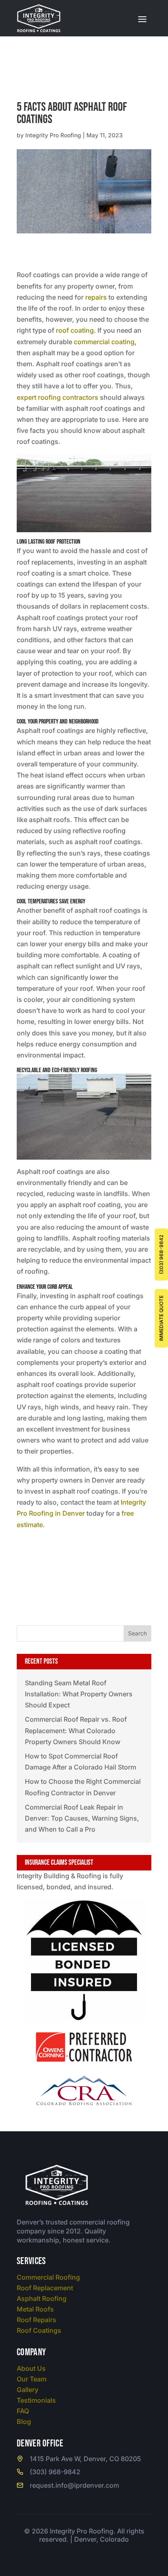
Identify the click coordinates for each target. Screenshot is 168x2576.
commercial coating (104, 342)
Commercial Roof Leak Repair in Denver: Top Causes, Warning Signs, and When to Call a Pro (82, 1818)
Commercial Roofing (48, 2277)
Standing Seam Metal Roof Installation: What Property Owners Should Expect (79, 1694)
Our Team (32, 2379)
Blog (24, 2421)
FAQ (23, 2411)
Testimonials (36, 2400)
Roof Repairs (36, 2320)
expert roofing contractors (57, 397)
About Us (31, 2368)
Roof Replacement (45, 2288)
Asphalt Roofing (42, 2298)
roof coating (75, 330)
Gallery (28, 2390)
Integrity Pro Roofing (53, 135)
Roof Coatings (39, 2330)
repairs (96, 297)
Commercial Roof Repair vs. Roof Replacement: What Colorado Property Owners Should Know (76, 1730)
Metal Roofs (35, 2309)
